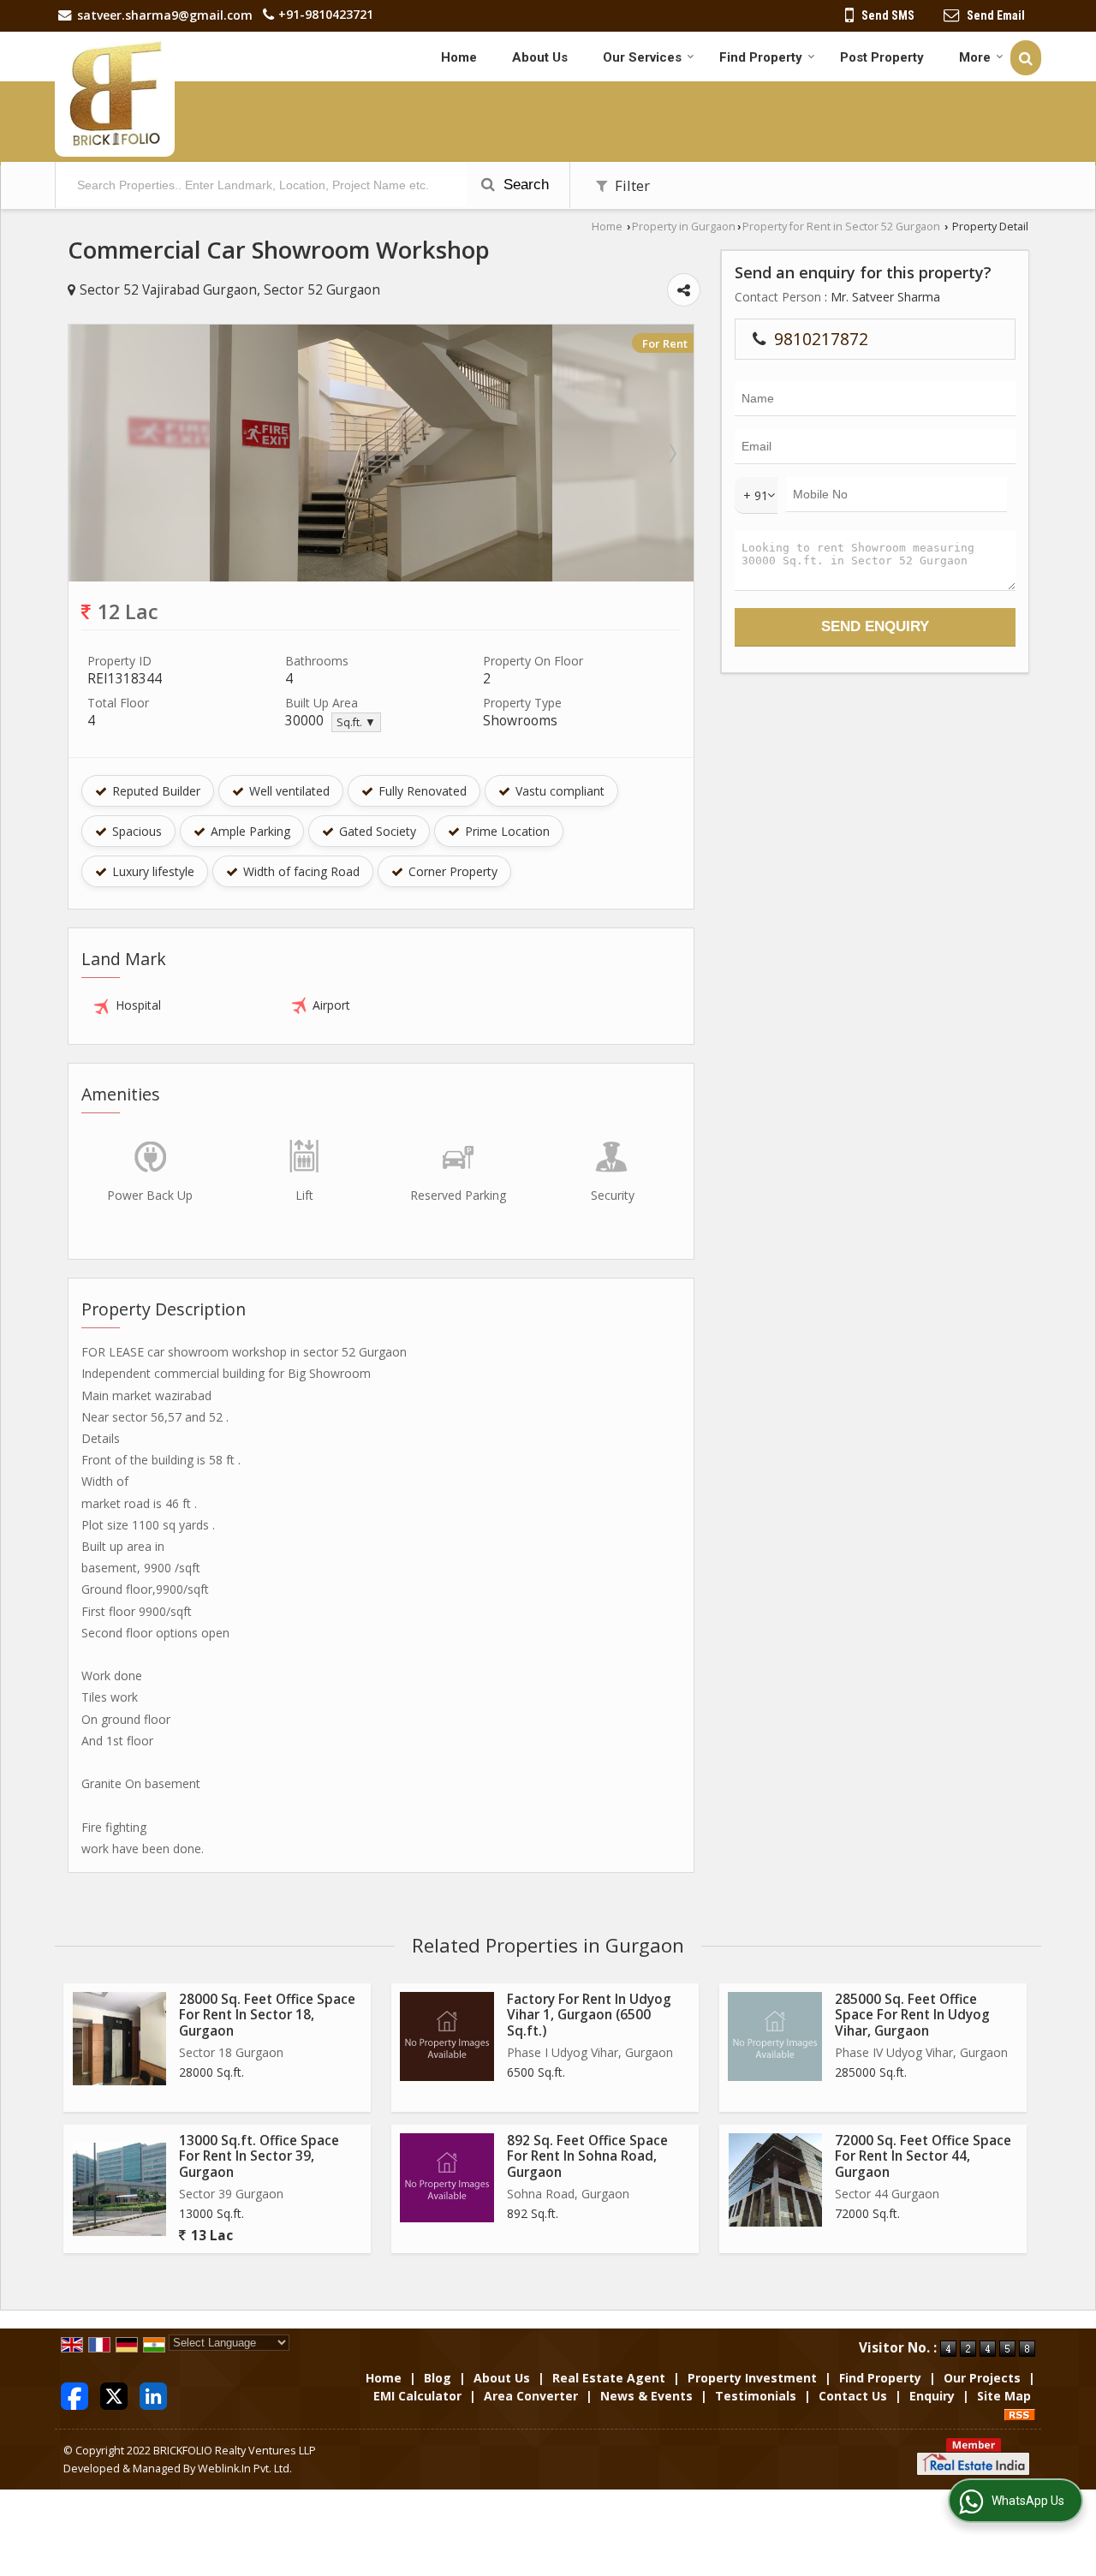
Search (524, 185)
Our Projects (982, 2378)
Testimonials (756, 2396)
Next (671, 453)
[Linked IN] (153, 2394)
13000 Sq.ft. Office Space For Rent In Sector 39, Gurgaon (259, 2156)
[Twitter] (114, 2394)
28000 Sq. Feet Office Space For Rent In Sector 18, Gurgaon (267, 2015)
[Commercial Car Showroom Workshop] (381, 577)
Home (459, 57)
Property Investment (752, 2378)
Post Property (882, 57)
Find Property (761, 57)
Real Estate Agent (609, 2378)
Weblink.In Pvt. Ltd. (245, 2469)
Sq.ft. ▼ (356, 722)
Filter (631, 185)
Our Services (642, 57)
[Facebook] (74, 2394)
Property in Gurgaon (684, 227)
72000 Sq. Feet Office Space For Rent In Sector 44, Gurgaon (923, 2156)
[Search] (1026, 58)
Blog (438, 2378)
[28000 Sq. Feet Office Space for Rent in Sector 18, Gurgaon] (119, 2039)
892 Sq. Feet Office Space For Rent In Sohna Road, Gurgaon (587, 2156)
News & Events (646, 2396)
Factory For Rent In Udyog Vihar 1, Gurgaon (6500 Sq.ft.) (589, 2015)
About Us (540, 57)
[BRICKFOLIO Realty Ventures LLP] (115, 94)
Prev (91, 453)
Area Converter (531, 2396)
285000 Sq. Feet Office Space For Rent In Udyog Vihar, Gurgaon (912, 2015)
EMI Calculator (417, 2396)
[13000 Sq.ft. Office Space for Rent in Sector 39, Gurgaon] (119, 2189)
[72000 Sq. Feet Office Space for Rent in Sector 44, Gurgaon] (775, 2180)
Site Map (1004, 2396)
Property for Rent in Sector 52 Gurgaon (841, 227)
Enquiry (932, 2396)
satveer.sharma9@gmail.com (165, 15)
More (975, 57)
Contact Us (853, 2396)
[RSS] (1020, 2414)
